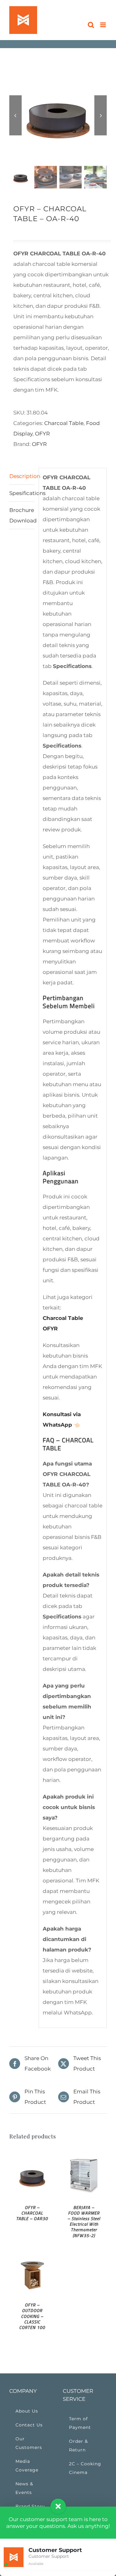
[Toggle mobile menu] (103, 25)
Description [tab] (22, 476)
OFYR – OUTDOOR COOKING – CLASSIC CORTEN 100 (32, 2316)
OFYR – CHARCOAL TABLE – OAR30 (32, 2213)
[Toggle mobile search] (91, 25)
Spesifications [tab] (22, 493)
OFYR (42, 434)
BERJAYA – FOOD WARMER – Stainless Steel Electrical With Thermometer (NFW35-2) (84, 2221)
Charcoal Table (64, 423)
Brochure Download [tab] (22, 515)
